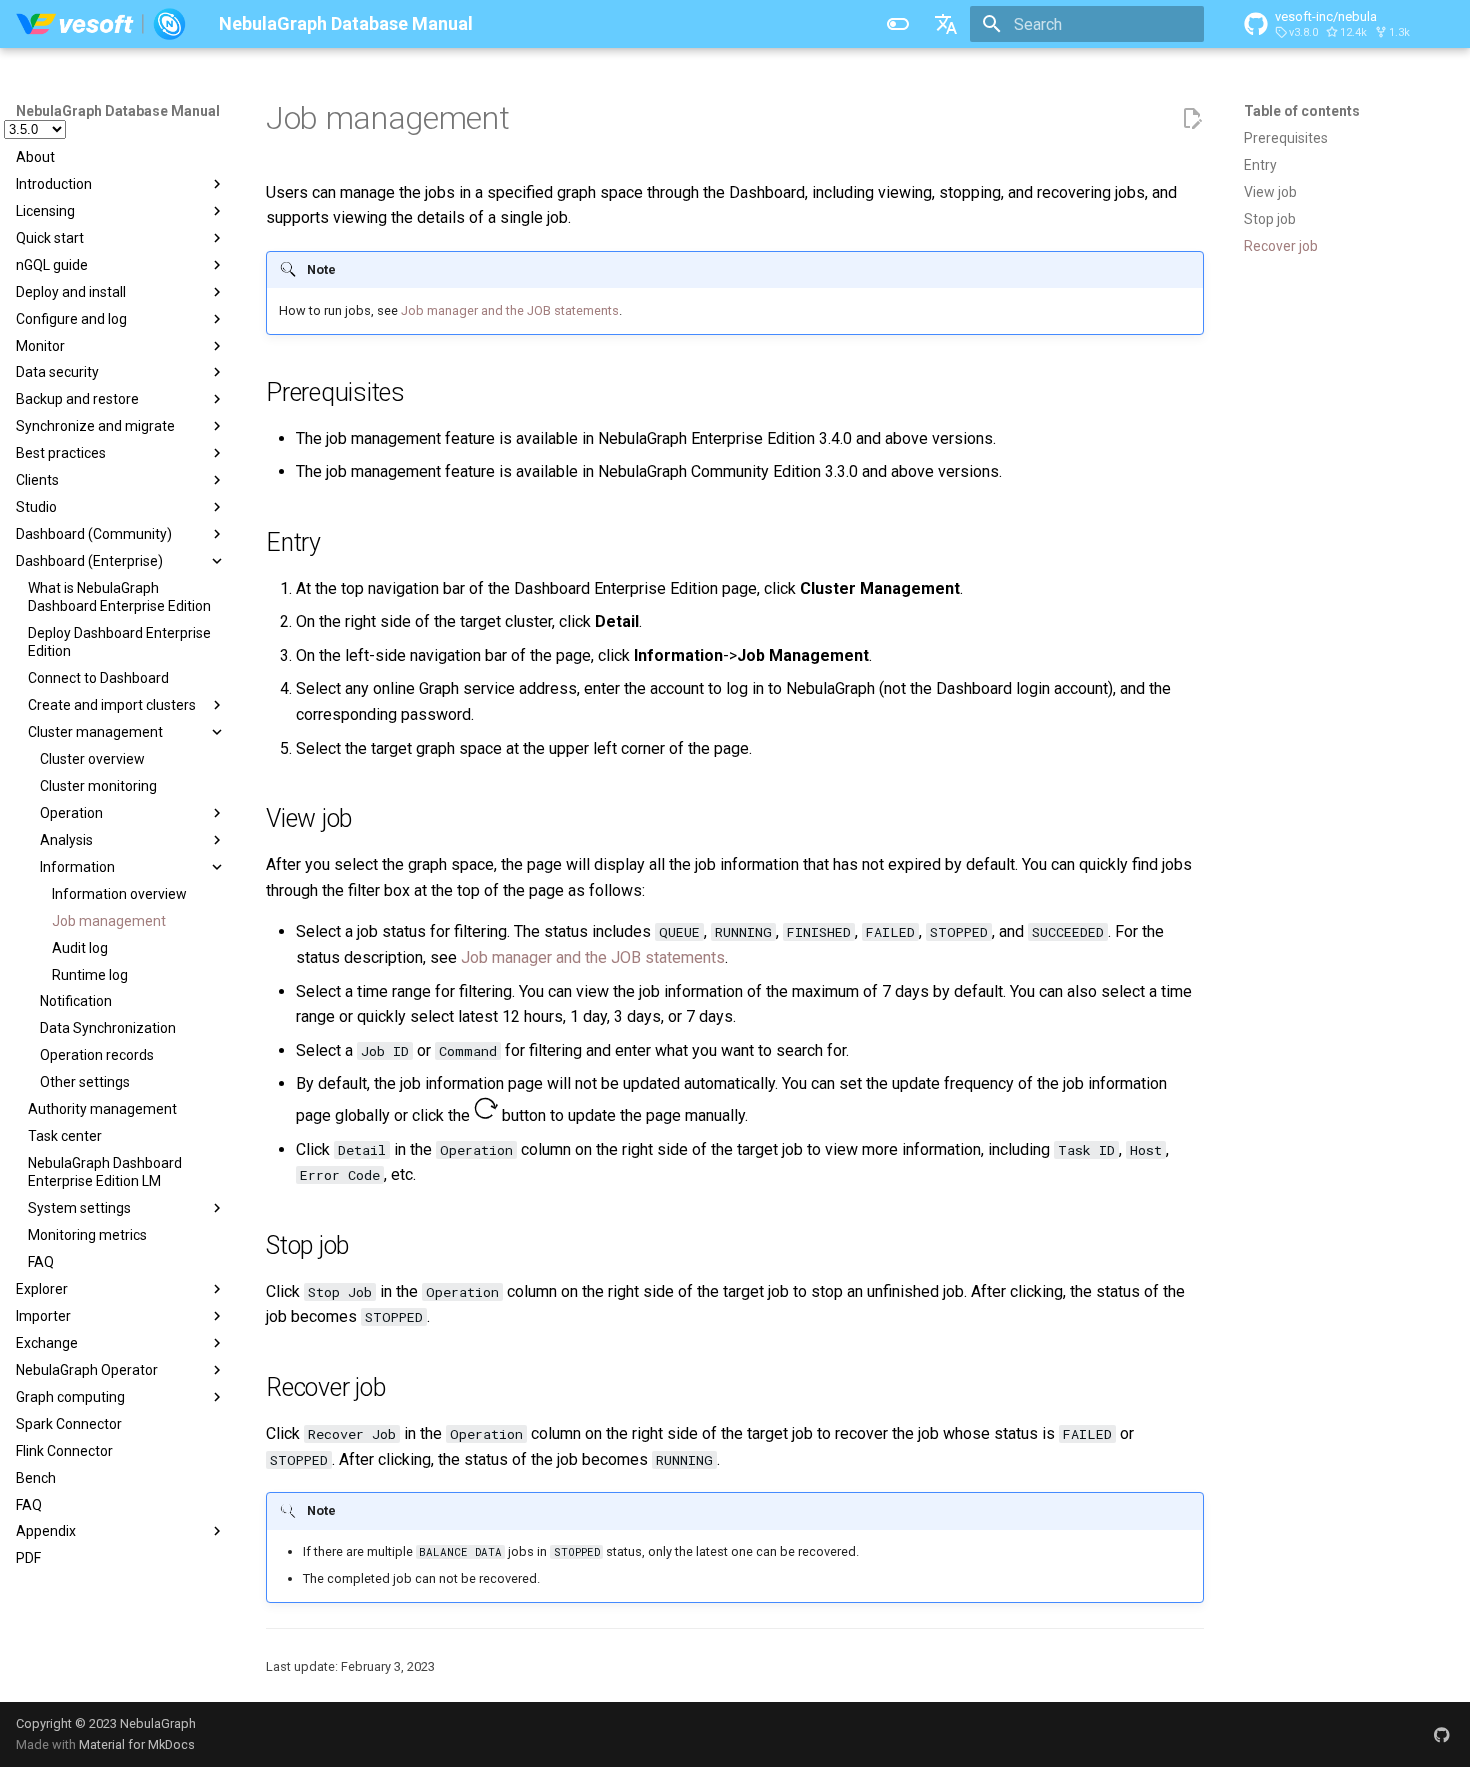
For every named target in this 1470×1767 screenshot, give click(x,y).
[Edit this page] (1192, 119)
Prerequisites (1286, 138)
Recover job (1281, 246)
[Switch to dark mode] (898, 24)
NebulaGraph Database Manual (118, 111)
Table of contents (1302, 111)
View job (1270, 192)
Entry (1260, 165)
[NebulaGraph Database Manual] (101, 24)
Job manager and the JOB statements (510, 310)
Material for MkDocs (137, 1744)
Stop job (1270, 219)
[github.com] (1442, 1734)
